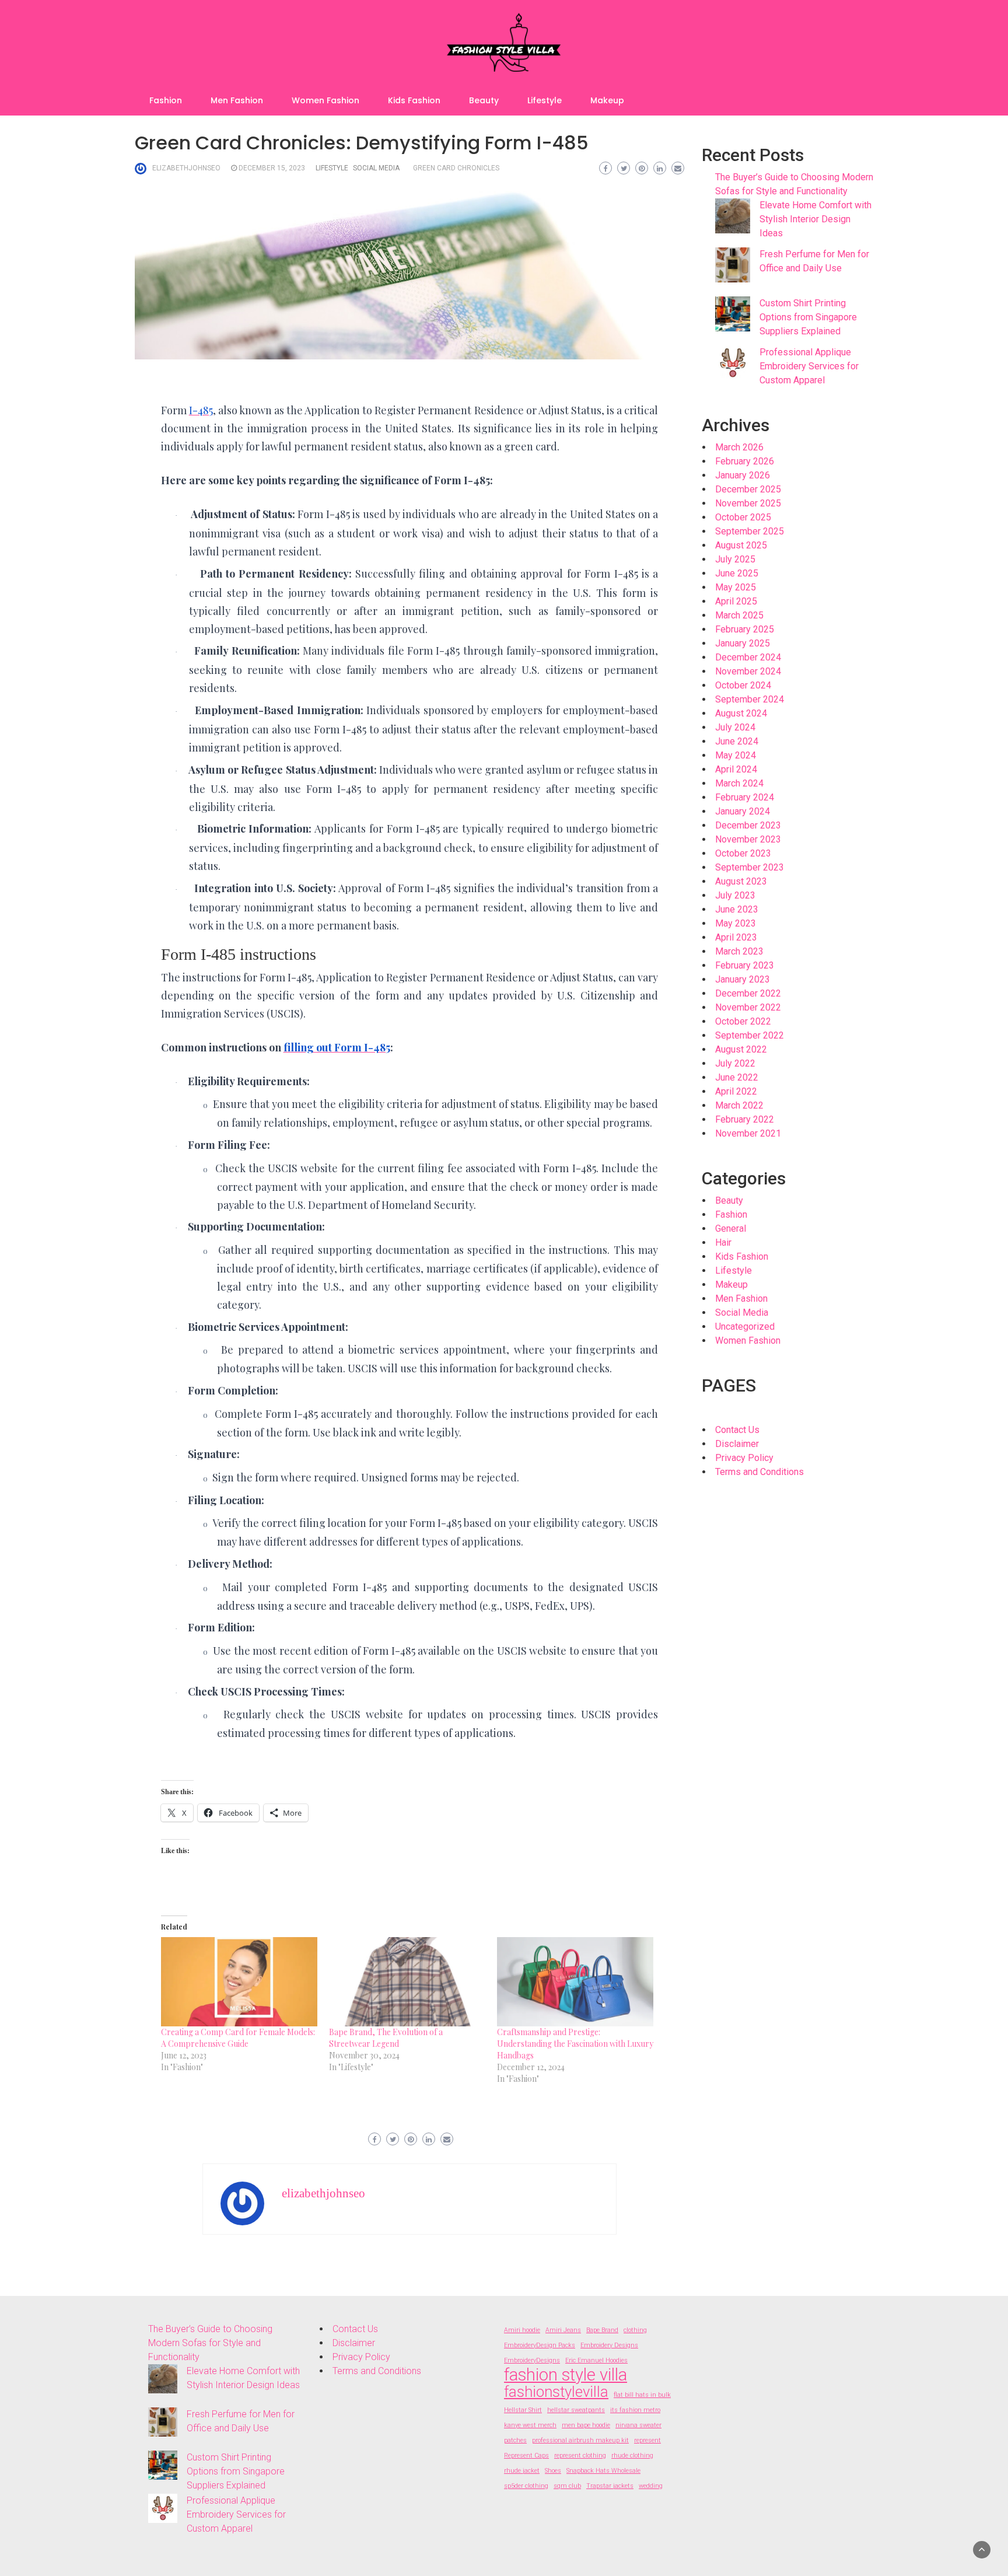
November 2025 (748, 503)
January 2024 (743, 811)
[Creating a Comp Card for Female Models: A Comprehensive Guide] (239, 1982)
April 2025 (736, 601)
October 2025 (743, 517)
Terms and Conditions (759, 1472)
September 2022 (750, 1035)
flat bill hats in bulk (642, 2395)
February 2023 (745, 965)
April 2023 (736, 937)
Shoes (553, 2471)
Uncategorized (745, 1327)
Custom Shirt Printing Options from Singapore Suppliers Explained (808, 317)
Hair (723, 1242)
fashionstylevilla (556, 2392)
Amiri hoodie (522, 2330)
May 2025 (736, 587)
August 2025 (741, 545)
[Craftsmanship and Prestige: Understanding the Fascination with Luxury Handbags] (575, 1982)
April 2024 (736, 769)
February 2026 (745, 461)
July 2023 (735, 895)
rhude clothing (632, 2456)
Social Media (376, 168)
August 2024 (741, 713)
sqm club (567, 2486)
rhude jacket (522, 2471)
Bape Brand (602, 2330)
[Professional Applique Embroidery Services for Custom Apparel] (733, 363)
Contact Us (737, 1430)
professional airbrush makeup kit (580, 2440)
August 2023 (741, 881)
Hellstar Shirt (523, 2410)
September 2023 (750, 867)
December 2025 (748, 489)
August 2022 (741, 1049)
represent (647, 2440)
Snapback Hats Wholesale (603, 2471)
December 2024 (748, 657)
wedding (651, 2486)
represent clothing (580, 2456)
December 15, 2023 (272, 168)
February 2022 (745, 1119)
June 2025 (737, 573)
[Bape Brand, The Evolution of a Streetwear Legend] (407, 1982)
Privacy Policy (744, 1458)
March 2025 (739, 615)
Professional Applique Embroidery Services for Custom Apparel (809, 366)
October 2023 (743, 853)
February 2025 (745, 629)
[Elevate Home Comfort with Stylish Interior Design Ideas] (733, 216)
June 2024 (737, 741)
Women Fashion (325, 100)
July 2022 (735, 1063)
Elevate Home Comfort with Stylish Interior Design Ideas (815, 219)
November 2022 (748, 1007)
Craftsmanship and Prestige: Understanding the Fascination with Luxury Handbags (575, 2044)
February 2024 (745, 797)
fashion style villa (566, 2375)
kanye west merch (530, 2425)
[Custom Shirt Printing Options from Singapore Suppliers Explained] (733, 314)
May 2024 (736, 755)
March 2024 (739, 783)
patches (515, 2440)
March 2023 (739, 951)
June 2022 (737, 1077)
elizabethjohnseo (186, 168)
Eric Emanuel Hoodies (596, 2360)
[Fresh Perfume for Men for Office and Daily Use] (733, 265)
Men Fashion (237, 100)
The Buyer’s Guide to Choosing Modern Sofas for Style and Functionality (210, 2343)
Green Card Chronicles (456, 168)
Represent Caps (526, 2456)
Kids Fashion (414, 100)
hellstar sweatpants (576, 2410)
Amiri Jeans (563, 2330)
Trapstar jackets (610, 2486)
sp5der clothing (526, 2486)
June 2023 (737, 909)
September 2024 (750, 699)
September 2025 (750, 531)
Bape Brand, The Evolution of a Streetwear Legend (386, 2038)
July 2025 (735, 559)
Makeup (607, 100)
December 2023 (748, 825)
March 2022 (739, 1105)
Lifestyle (545, 100)
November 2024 (748, 671)
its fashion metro (635, 2410)
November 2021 (748, 1133)
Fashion (166, 100)
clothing (635, 2330)
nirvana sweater (638, 2425)
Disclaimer (737, 1444)
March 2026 (739, 447)
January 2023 (743, 979)
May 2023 (736, 923)
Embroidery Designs (609, 2345)
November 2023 (748, 839)
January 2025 (743, 643)
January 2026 (743, 475)
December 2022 (748, 993)
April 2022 (736, 1091)
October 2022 (743, 1021)
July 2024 (735, 727)
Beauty (484, 100)
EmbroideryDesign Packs (540, 2345)
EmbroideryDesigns (532, 2360)
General (731, 1228)
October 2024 (743, 685)
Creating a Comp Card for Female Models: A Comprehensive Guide (238, 2038)
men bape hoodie (586, 2425)
